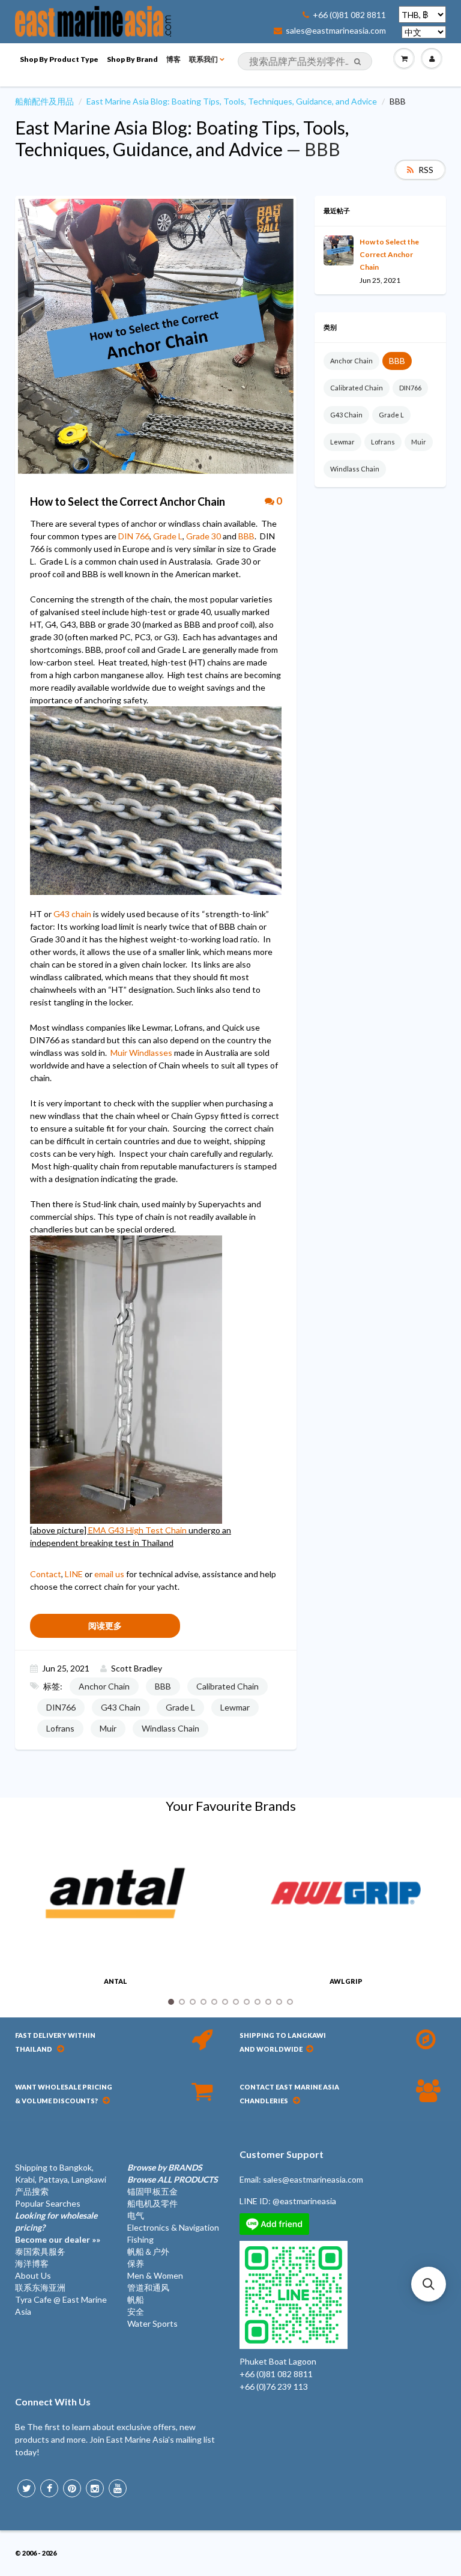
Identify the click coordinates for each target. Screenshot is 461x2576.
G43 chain (72, 914)
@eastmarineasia (304, 2201)
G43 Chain (121, 1707)
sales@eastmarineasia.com (336, 31)
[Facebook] (49, 2488)
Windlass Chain (170, 1728)
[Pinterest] (72, 2488)
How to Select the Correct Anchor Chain (389, 254)
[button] (429, 2284)
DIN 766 (134, 536)
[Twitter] (26, 2488)
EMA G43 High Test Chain (137, 1530)
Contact (46, 1574)
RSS (426, 170)
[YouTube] (118, 2488)
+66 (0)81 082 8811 (349, 15)
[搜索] (357, 62)
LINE (74, 1574)
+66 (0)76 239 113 (274, 2387)
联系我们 (203, 59)
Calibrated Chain (227, 1686)
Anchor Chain (104, 1686)
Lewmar (235, 1707)
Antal (116, 1981)
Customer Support (282, 2154)
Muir (108, 1728)
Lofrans (60, 1728)
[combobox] (305, 61)
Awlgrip (346, 1981)
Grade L (168, 536)
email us (109, 1574)
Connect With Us (53, 2402)
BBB (246, 536)
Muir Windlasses (141, 1053)
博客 (173, 59)
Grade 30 (203, 536)
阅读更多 (105, 1626)
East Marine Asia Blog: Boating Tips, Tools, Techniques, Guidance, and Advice (232, 101)
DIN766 (61, 1707)
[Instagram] (95, 2488)
